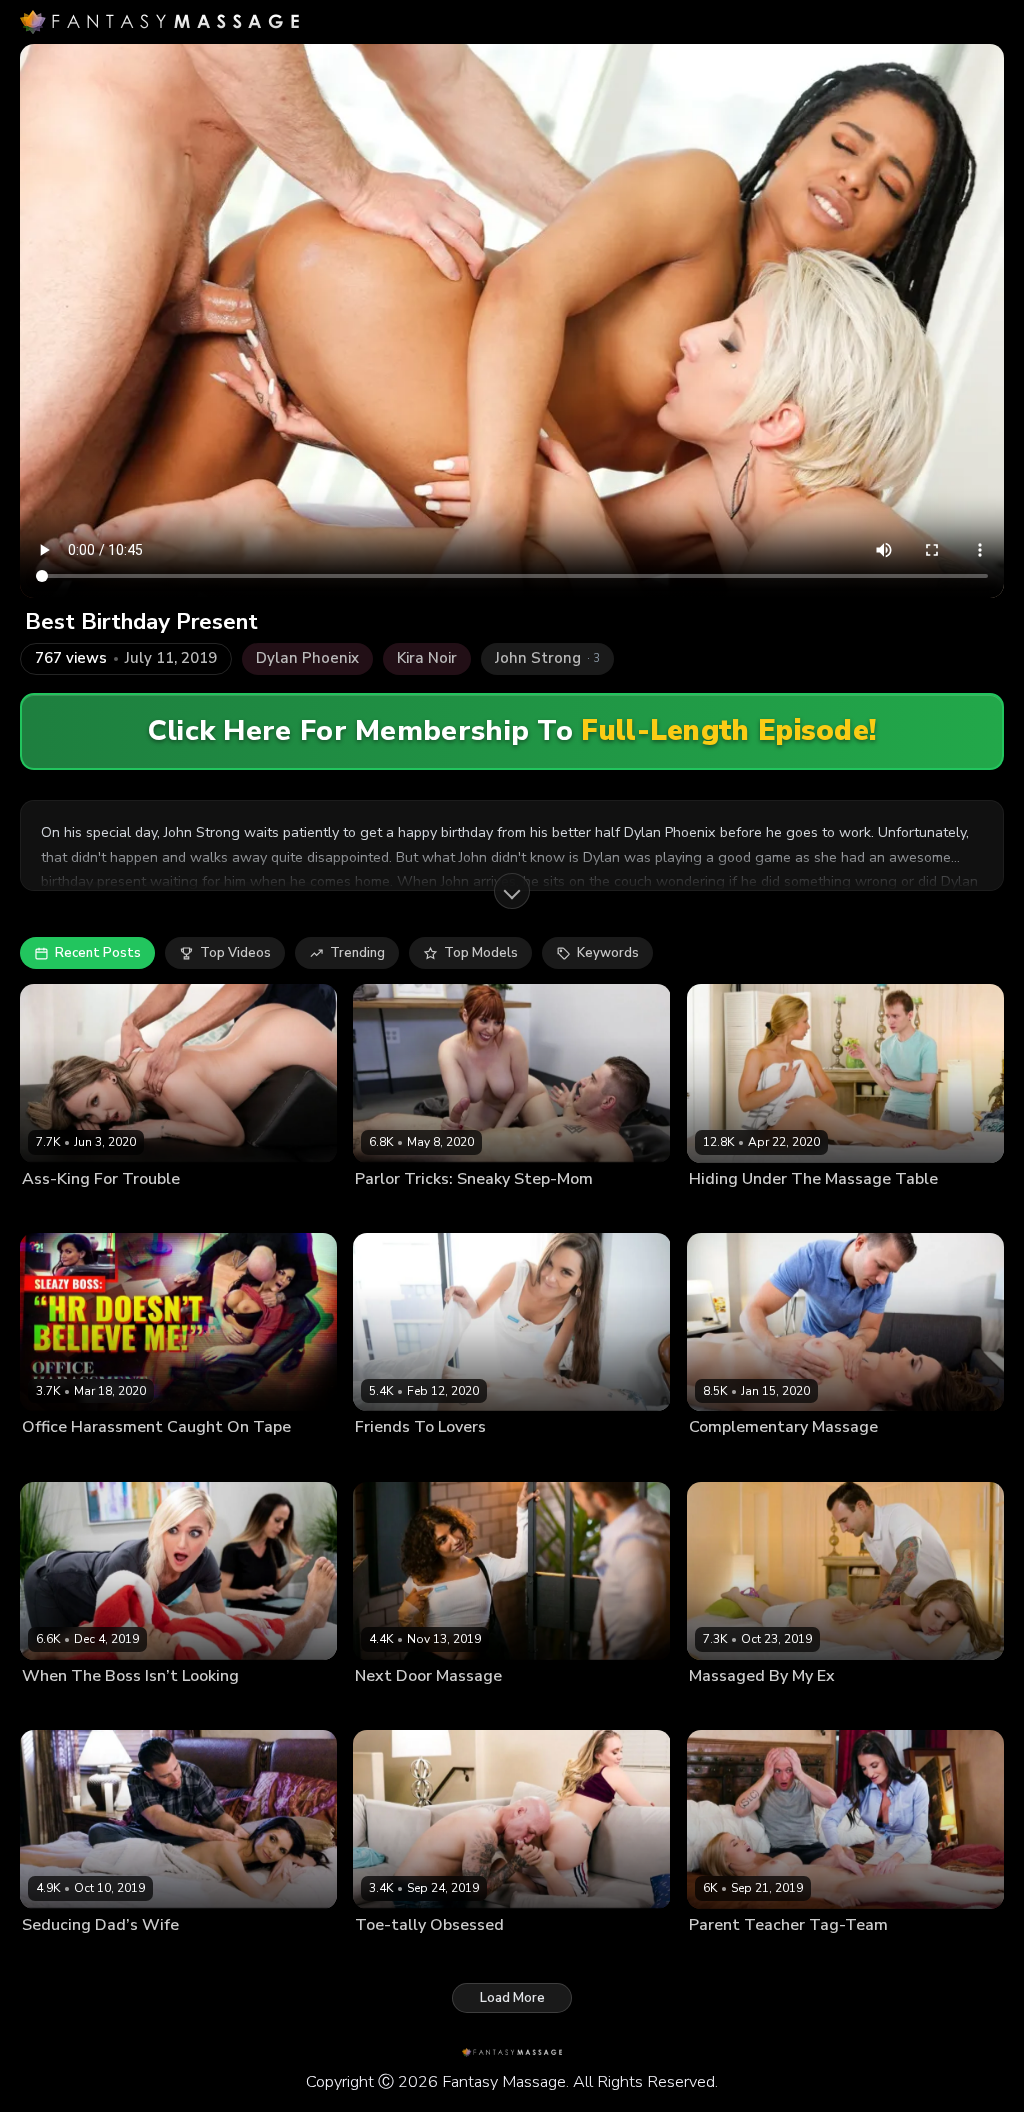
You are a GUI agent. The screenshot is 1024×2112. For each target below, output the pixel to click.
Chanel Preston (734, 1459)
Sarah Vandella (733, 1211)
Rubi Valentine (397, 1708)
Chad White (137, 1708)
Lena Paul (717, 1708)
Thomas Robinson (498, 1459)
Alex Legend (789, 1708)
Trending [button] (357, 953)
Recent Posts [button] (98, 953)
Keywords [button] (608, 953)
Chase (463, 1708)
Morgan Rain (59, 1708)
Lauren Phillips (398, 1211)
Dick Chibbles (136, 1957)
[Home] (159, 22)
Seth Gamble (221, 1957)
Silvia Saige (56, 1957)
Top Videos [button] (235, 953)
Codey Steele (824, 1459)
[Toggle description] (512, 891)
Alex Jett (808, 1211)
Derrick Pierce (150, 1459)
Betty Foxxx (57, 1211)
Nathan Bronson (495, 1211)
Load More (512, 1998)
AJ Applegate (394, 1957)
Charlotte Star (396, 1459)
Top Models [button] (481, 953)
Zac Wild (884, 1957)
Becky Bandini (63, 1459)
